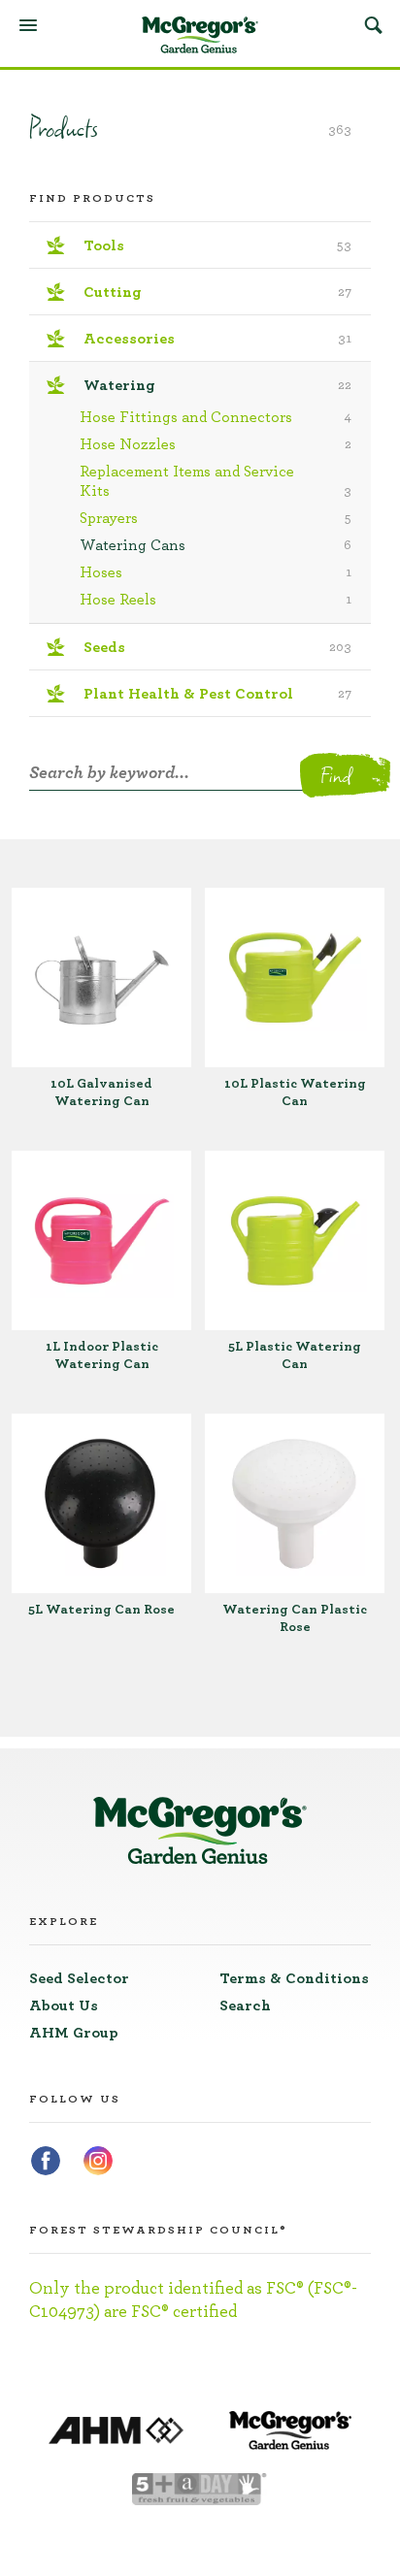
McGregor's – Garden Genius (200, 35)
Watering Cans (216, 545)
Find (335, 775)
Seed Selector (79, 1978)
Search (373, 24)
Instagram (98, 2161)
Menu (28, 25)
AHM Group (74, 2033)
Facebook (46, 2161)
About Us (64, 2005)
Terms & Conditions (294, 1978)
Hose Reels (216, 600)
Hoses (216, 572)
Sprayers (216, 518)
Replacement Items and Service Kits (216, 481)
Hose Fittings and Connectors (216, 417)
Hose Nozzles (216, 444)
